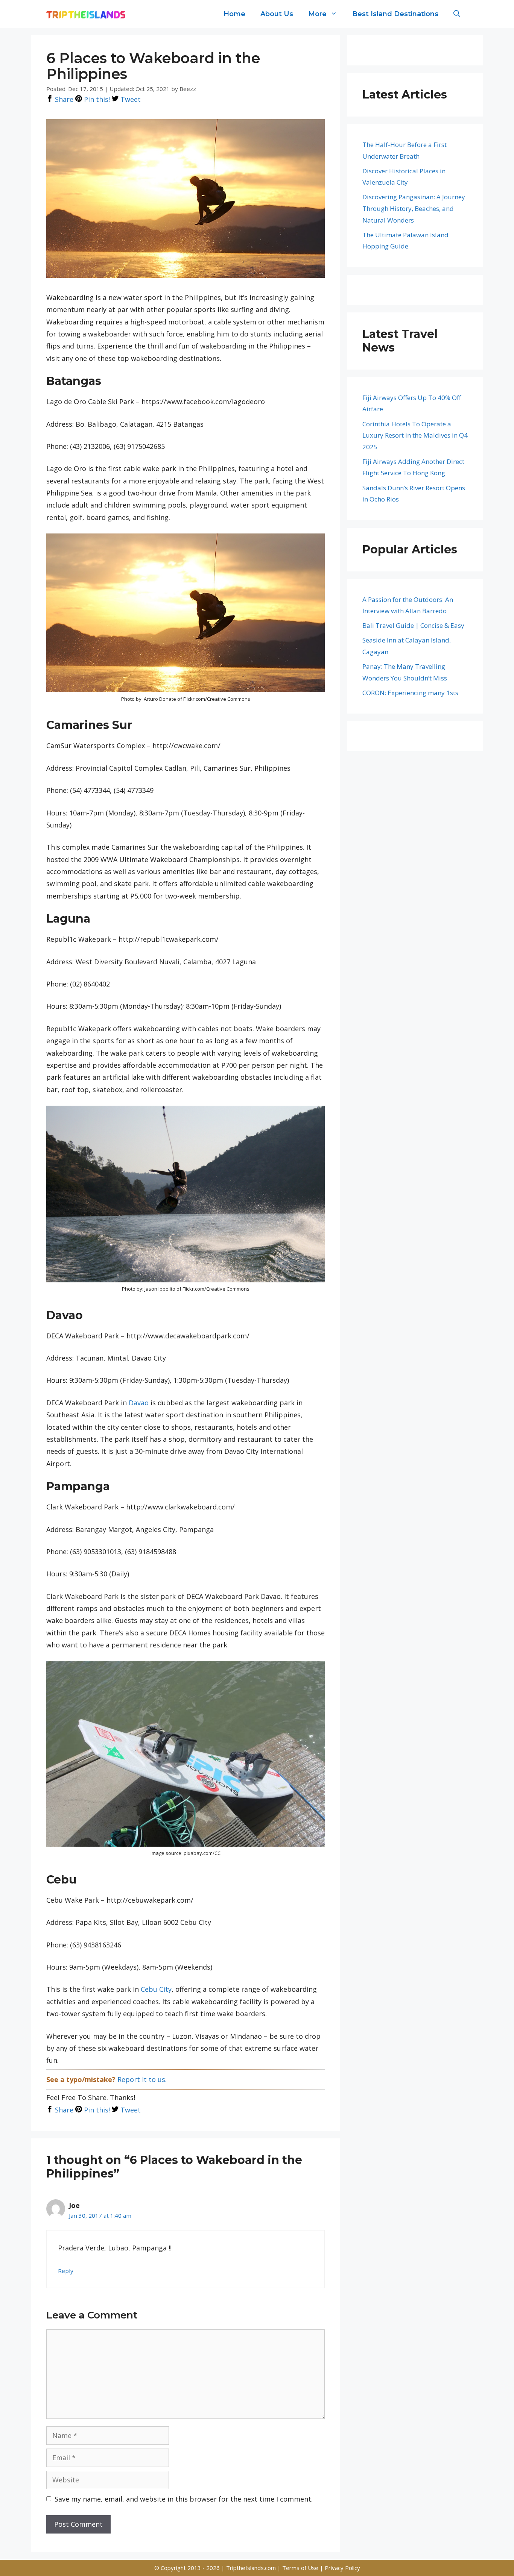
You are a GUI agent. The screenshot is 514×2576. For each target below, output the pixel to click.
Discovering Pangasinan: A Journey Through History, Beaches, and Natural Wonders (414, 208)
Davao (139, 1403)
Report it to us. (142, 2079)
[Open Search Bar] (457, 14)
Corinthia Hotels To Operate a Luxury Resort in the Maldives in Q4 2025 (415, 435)
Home (234, 14)
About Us (277, 14)
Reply (66, 2271)
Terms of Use (301, 2568)
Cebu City (156, 1989)
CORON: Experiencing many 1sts (410, 693)
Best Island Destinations (395, 14)
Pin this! (96, 99)
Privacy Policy (342, 2568)
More (317, 14)
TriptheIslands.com (251, 2568)
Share (63, 99)
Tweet (130, 99)
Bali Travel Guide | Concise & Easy (413, 625)
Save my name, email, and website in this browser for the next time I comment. (184, 2499)
